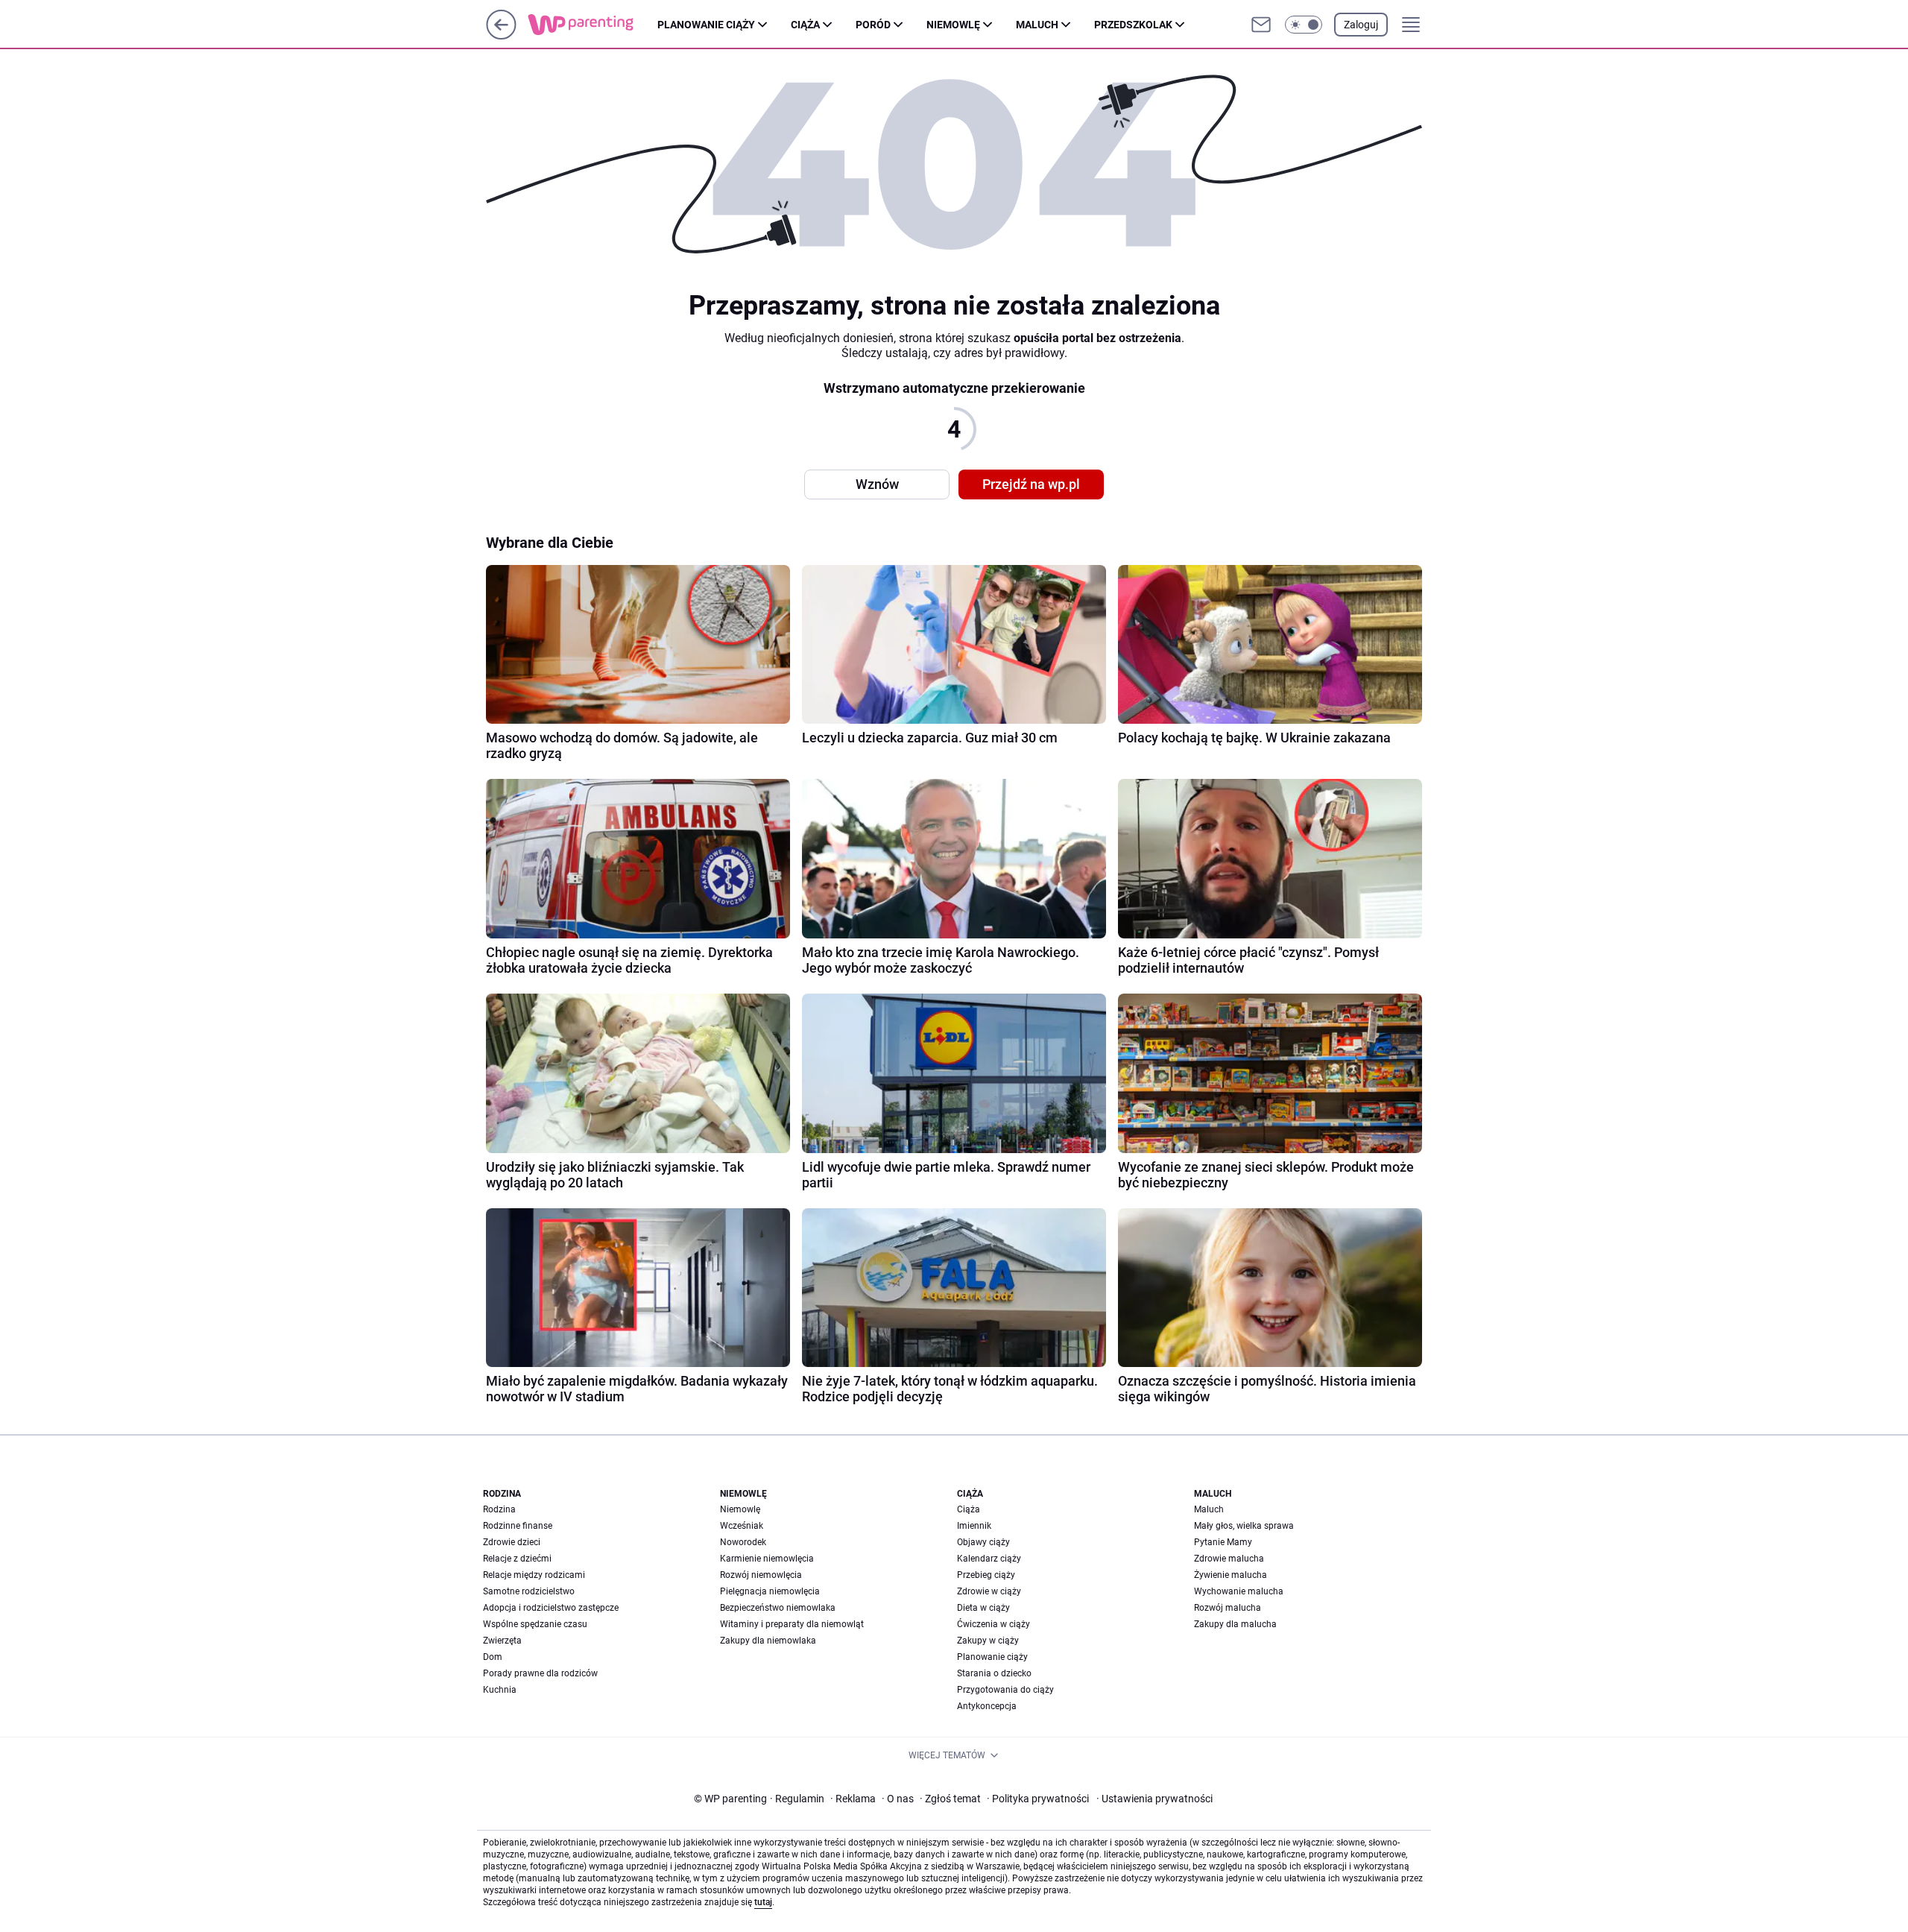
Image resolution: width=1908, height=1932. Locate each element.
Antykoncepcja (987, 1706)
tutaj (763, 1902)
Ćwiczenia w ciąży (994, 1624)
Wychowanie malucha (1239, 1591)
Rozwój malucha (1228, 1608)
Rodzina (499, 1509)
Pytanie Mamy (1223, 1542)
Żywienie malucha (1231, 1575)
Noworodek (743, 1542)
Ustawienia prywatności (1154, 1799)
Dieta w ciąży (983, 1608)
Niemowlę (953, 25)
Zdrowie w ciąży (989, 1591)
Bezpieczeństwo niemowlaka (778, 1608)
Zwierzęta (502, 1641)
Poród (873, 25)
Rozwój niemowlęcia (761, 1575)
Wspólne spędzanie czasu (535, 1624)
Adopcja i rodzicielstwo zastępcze (551, 1608)
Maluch (1037, 25)
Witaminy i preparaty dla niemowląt (792, 1624)
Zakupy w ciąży (988, 1641)
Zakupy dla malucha (1235, 1624)
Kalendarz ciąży (989, 1559)
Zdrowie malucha (1229, 1559)
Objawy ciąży (983, 1542)
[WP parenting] (593, 25)
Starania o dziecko (994, 1673)
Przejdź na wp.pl (1031, 484)
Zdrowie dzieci (512, 1542)
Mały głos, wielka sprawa (1244, 1526)
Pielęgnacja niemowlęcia (770, 1591)
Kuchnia (500, 1690)
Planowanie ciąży (706, 25)
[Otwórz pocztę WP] (1261, 25)
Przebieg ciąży (986, 1575)
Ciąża (805, 25)
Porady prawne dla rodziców (540, 1673)
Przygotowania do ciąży (1005, 1690)
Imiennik (974, 1526)
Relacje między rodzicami (534, 1575)
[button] (1304, 25)
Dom (493, 1657)
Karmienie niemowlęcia (767, 1559)
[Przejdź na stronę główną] (501, 35)
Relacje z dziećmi (517, 1559)
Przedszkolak (1133, 25)
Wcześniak (742, 1526)
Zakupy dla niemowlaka (768, 1641)
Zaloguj (1361, 25)
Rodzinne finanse (518, 1526)
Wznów (877, 484)
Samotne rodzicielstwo (529, 1591)
